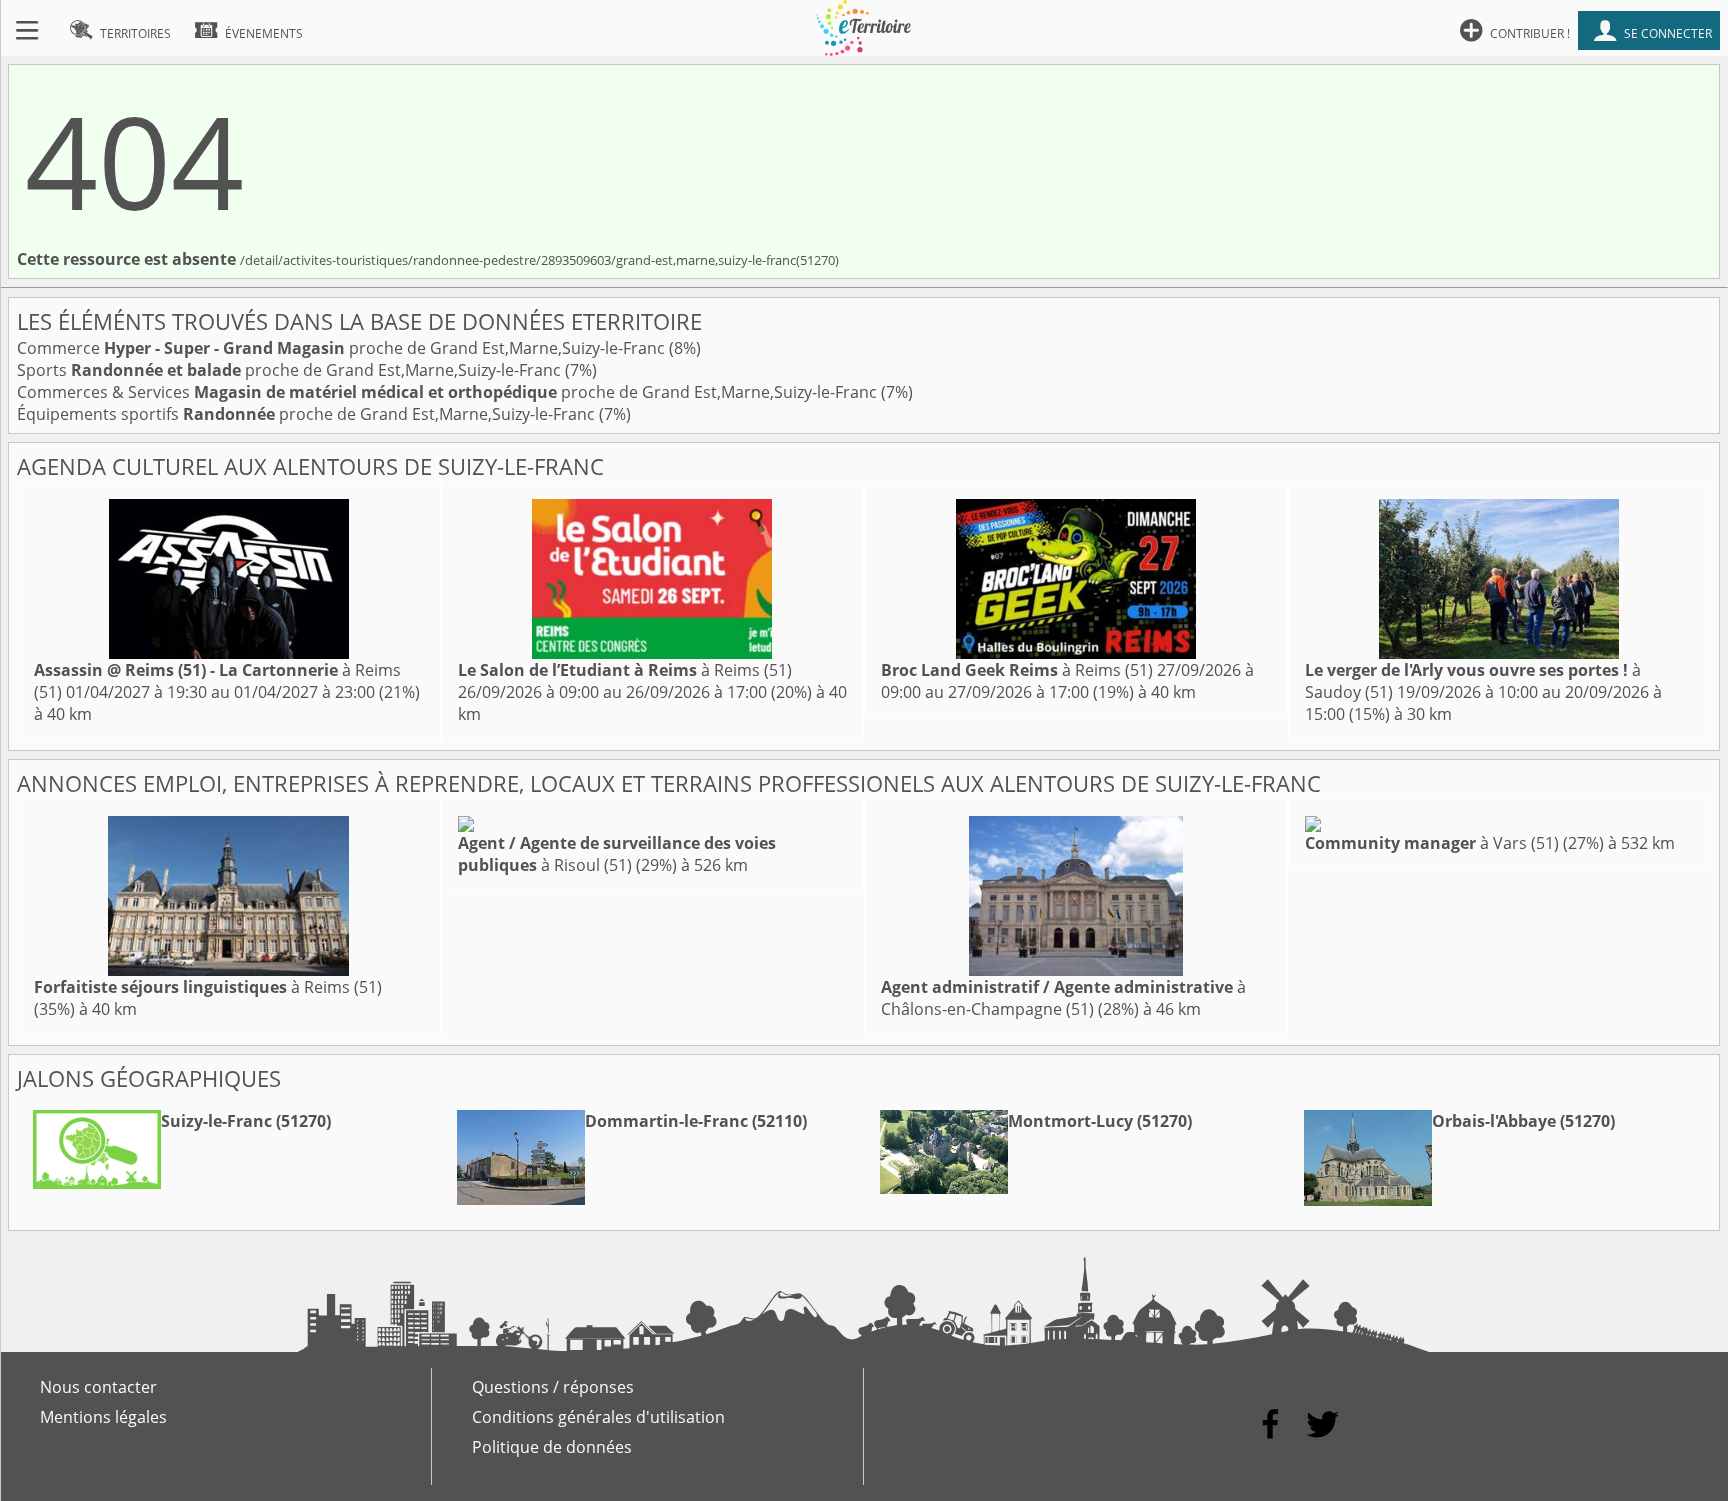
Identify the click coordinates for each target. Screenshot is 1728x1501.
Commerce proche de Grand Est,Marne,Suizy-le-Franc (343, 348)
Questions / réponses (553, 1387)
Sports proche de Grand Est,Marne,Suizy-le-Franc (291, 370)
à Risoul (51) (617, 854)
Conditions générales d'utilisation (598, 1417)
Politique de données (552, 1447)
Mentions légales (103, 1417)
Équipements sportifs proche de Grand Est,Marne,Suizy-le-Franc (308, 414)
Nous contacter (98, 1387)
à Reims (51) (625, 670)
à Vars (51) (1432, 843)
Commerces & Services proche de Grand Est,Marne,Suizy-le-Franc (449, 392)
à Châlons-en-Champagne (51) (1063, 998)
